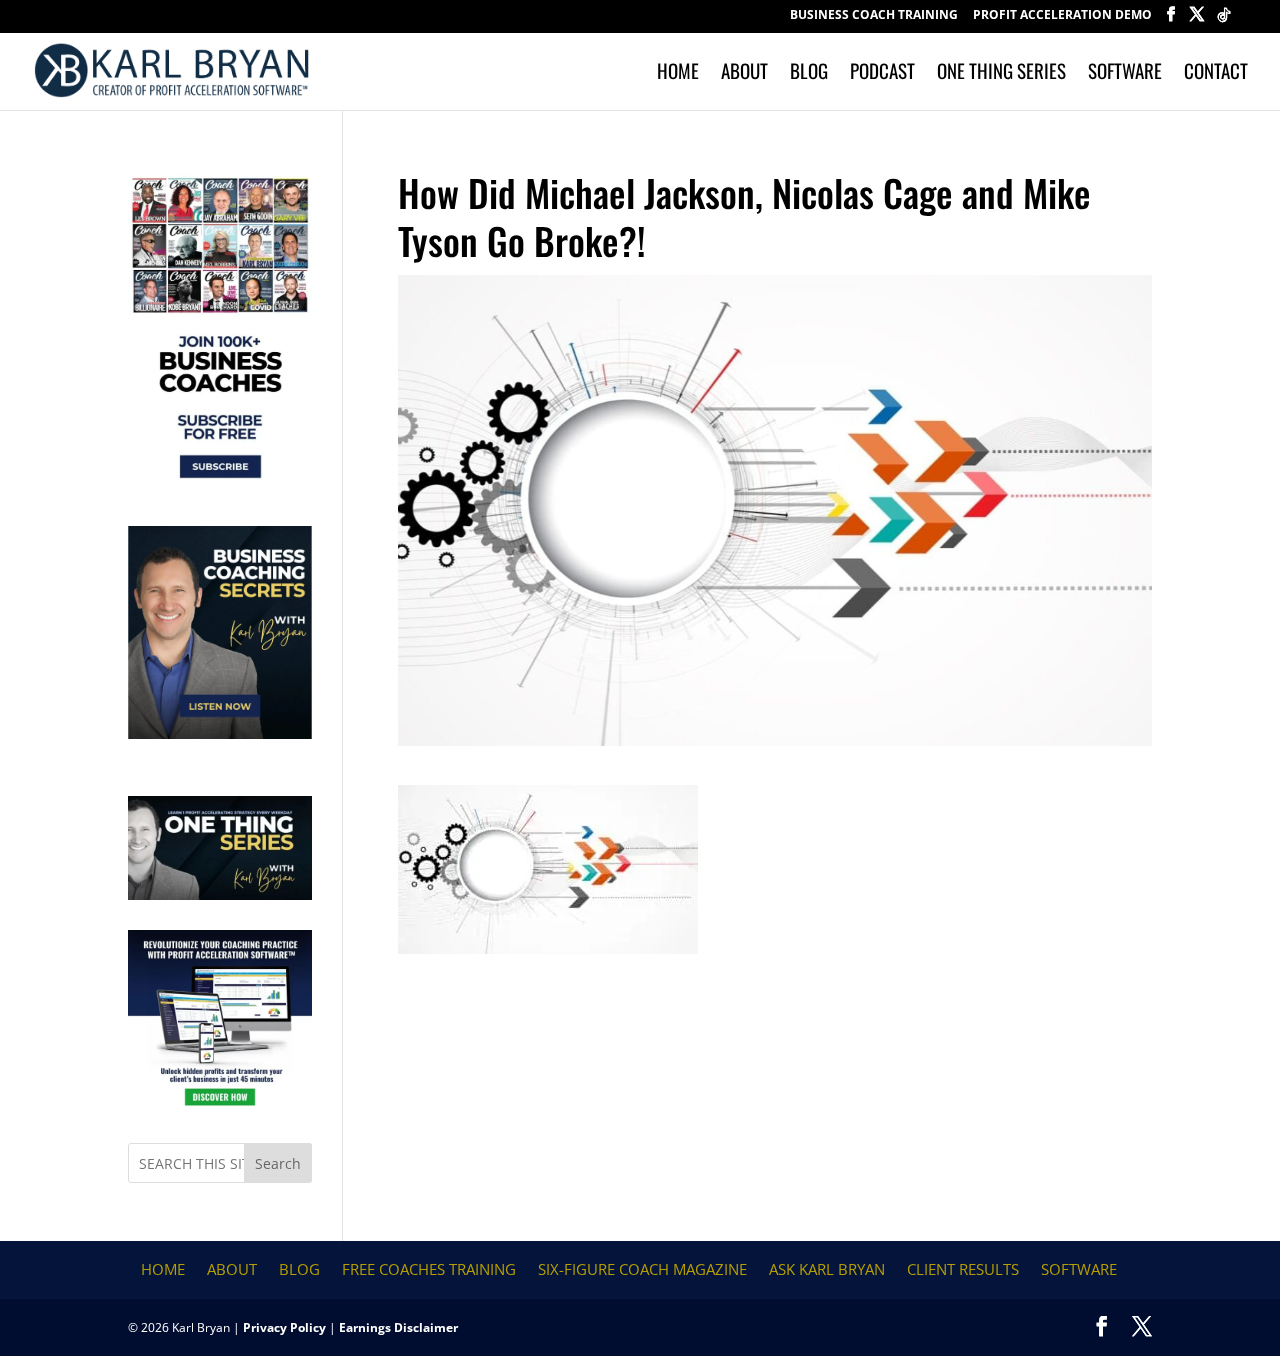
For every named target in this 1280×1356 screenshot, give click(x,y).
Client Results (963, 1269)
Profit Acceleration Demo (1062, 16)
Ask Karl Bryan (827, 1269)
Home (678, 73)
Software (1125, 73)
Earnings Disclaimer (398, 1327)
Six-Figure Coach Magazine (642, 1269)
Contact (1216, 73)
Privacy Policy (284, 1327)
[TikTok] (1224, 20)
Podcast (882, 73)
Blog (809, 73)
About (744, 73)
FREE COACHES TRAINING (429, 1269)
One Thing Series (1001, 73)
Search (278, 1163)
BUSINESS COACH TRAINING (874, 16)
